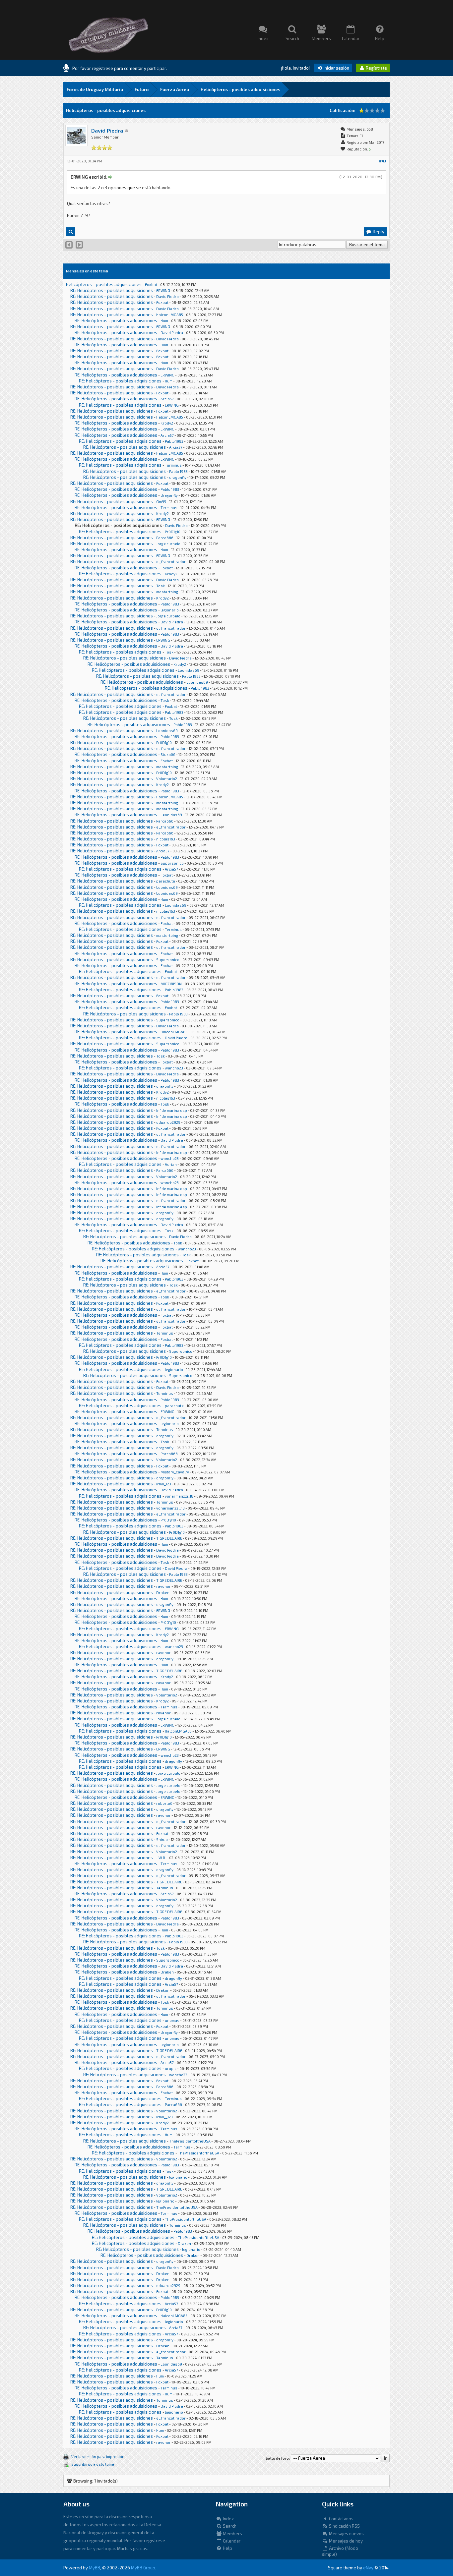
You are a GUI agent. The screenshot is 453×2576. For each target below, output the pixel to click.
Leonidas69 (189, 670)
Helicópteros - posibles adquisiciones (240, 89)
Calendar (231, 2541)
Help (227, 2548)
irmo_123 (164, 1484)
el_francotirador (171, 562)
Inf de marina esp (172, 1110)
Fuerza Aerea (175, 89)
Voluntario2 (167, 779)
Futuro (142, 89)
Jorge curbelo (168, 544)
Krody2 (167, 423)
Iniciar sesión (336, 68)
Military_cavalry (175, 1472)
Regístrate (376, 68)
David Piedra (107, 130)
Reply (378, 232)
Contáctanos (341, 2519)
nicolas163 (166, 839)
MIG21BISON (171, 984)
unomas (172, 2020)
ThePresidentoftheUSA (190, 2141)
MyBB (95, 2568)
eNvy (368, 2568)
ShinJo (162, 1839)
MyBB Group (143, 2568)
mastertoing (167, 592)
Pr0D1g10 (173, 532)
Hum (164, 321)
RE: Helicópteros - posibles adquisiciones (112, 290)
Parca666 (165, 538)
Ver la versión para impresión (98, 2457)
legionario (170, 610)
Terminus (173, 465)
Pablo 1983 (174, 441)
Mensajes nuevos (346, 2534)
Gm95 (161, 502)
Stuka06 (168, 754)
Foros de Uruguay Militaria (95, 89)
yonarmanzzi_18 (179, 1496)
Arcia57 (167, 399)
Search (229, 2526)
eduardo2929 (168, 1122)
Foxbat (151, 285)
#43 (383, 161)
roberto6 (164, 1803)
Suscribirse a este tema (93, 2464)
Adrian (171, 1164)
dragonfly (178, 477)
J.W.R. (161, 1858)
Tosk (161, 586)
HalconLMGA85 (170, 315)
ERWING (163, 290)
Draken (163, 1593)
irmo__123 (164, 2117)
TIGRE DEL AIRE (169, 1538)
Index (228, 2519)
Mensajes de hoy (345, 2541)
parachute (166, 881)
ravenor (163, 1586)
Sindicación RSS (344, 2526)
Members (232, 2534)
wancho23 (174, 1068)
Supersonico (172, 863)
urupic (171, 2068)
